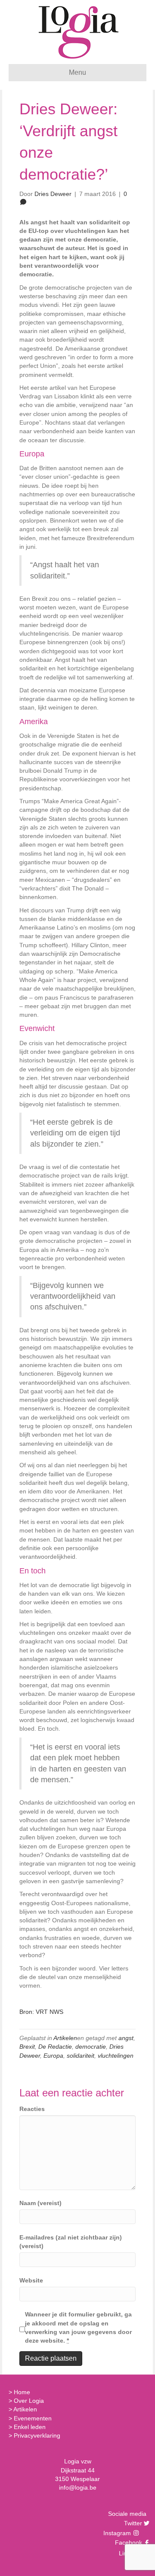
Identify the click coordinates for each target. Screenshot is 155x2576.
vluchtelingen (116, 2056)
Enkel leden (30, 2427)
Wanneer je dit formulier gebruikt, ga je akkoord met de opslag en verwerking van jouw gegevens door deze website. (78, 2327)
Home (22, 2392)
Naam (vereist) (40, 2203)
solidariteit (81, 2056)
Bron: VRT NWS (41, 2012)
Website (31, 2280)
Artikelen (65, 2038)
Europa (53, 2056)
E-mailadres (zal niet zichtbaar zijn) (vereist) (71, 2242)
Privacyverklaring (37, 2435)
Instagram (118, 2533)
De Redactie (55, 2047)
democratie (91, 2047)
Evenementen (33, 2418)
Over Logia (29, 2401)
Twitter (132, 2523)
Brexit (27, 2047)
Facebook (127, 2542)
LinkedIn (129, 2553)
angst (126, 2038)
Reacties (32, 2109)
